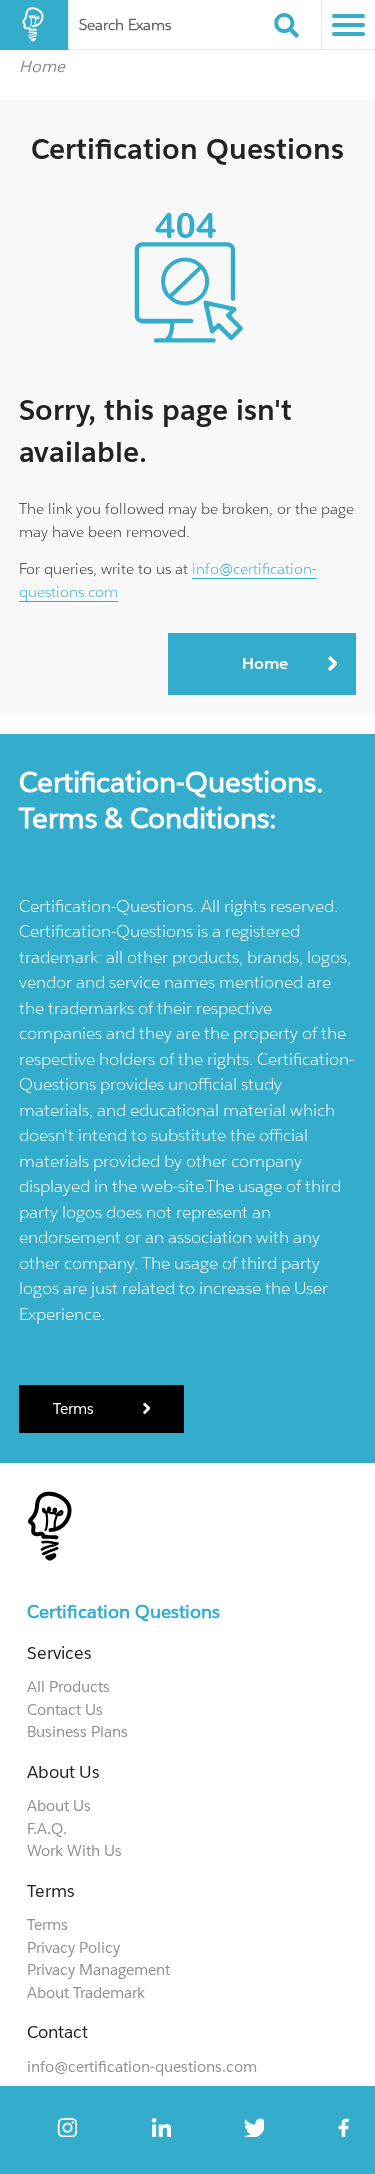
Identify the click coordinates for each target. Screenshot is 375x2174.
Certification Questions (123, 1611)
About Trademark (86, 1992)
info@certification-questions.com (142, 2066)
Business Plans (77, 1731)
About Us (59, 1805)
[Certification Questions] (34, 25)
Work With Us (74, 1850)
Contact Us (65, 1709)
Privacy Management (98, 1969)
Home (42, 65)
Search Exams (125, 24)
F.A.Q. (47, 1828)
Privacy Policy (73, 1947)
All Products (68, 1686)
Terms (75, 1408)
